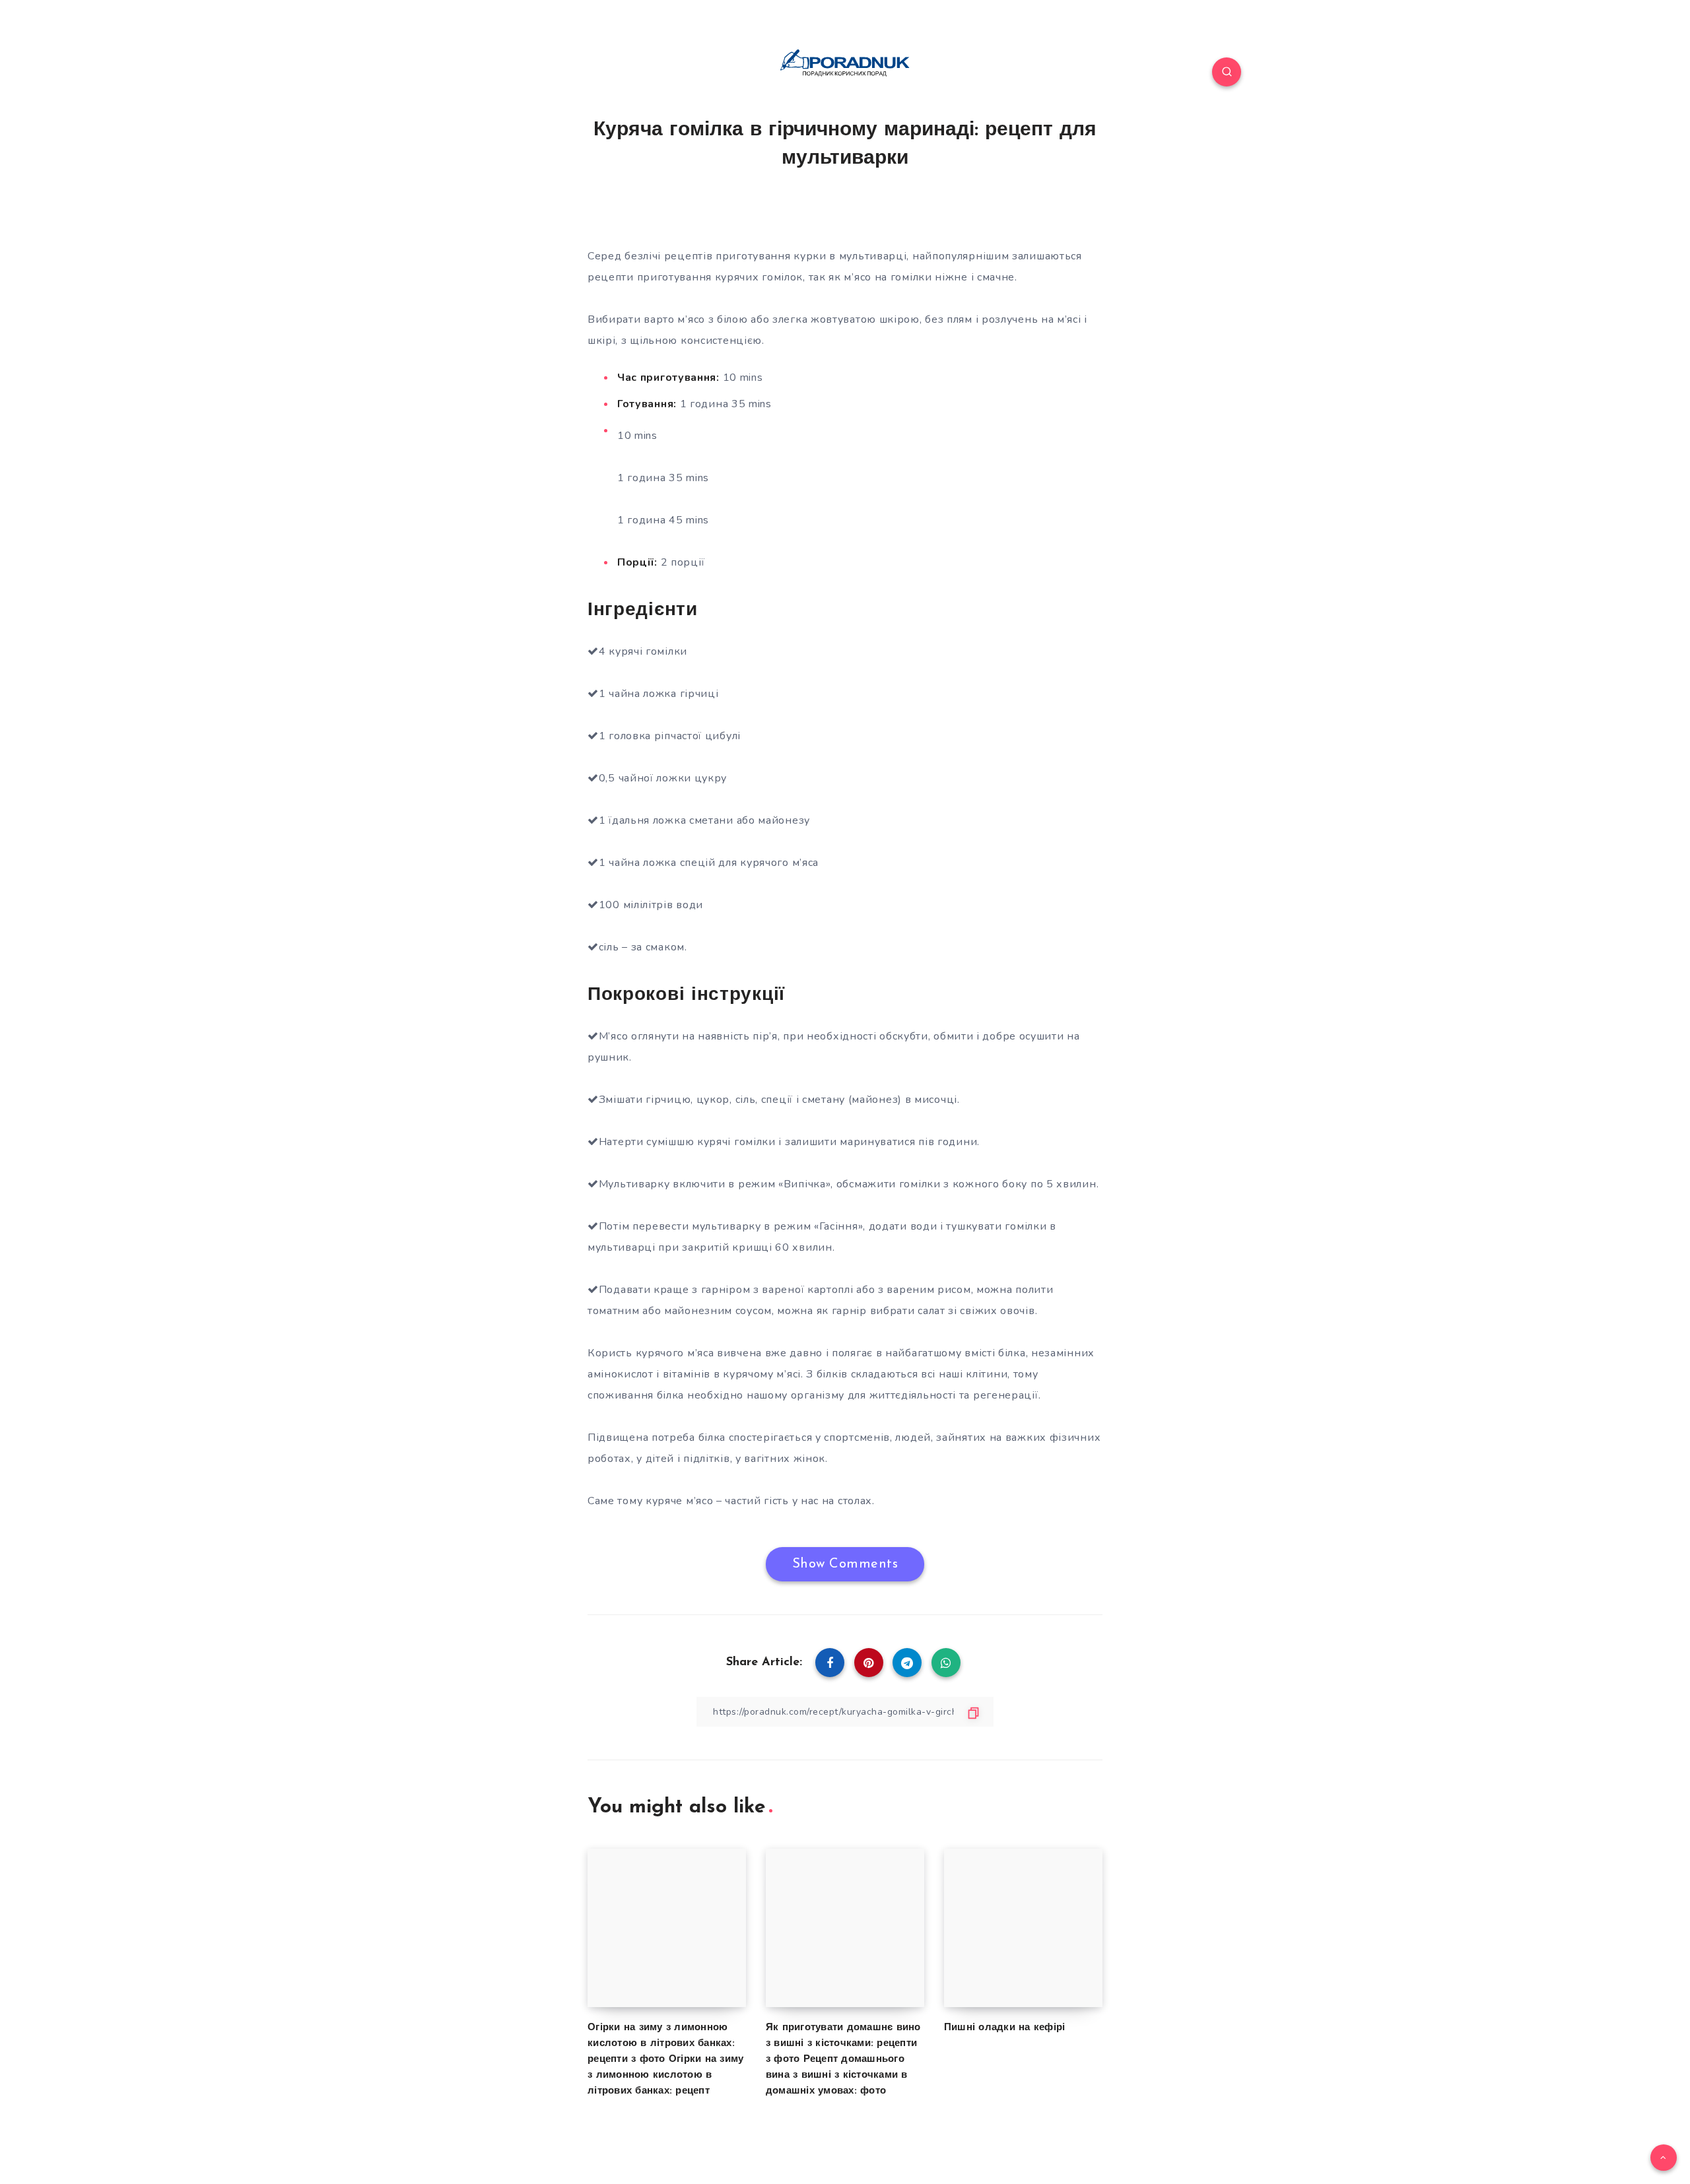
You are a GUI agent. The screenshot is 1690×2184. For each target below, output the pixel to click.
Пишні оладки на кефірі (1005, 2028)
